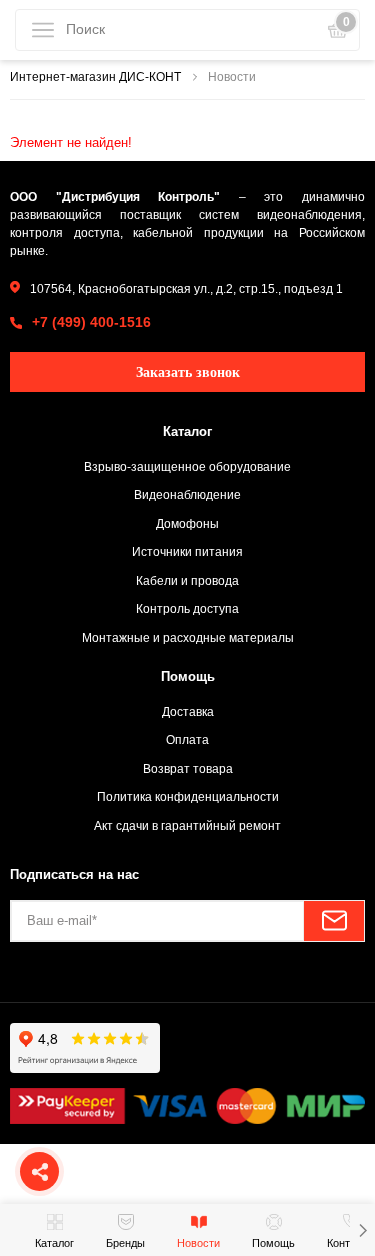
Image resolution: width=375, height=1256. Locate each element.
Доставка (188, 711)
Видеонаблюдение (187, 494)
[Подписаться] (334, 921)
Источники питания (187, 551)
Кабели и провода (187, 580)
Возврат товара (188, 768)
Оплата (187, 739)
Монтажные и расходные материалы (188, 637)
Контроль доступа (187, 608)
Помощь (188, 676)
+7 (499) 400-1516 (91, 322)
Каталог (187, 431)
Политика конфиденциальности (188, 796)
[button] (362, 1230)
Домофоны (187, 523)
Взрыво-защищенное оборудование (187, 466)
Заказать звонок (188, 372)
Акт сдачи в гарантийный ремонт (187, 825)
